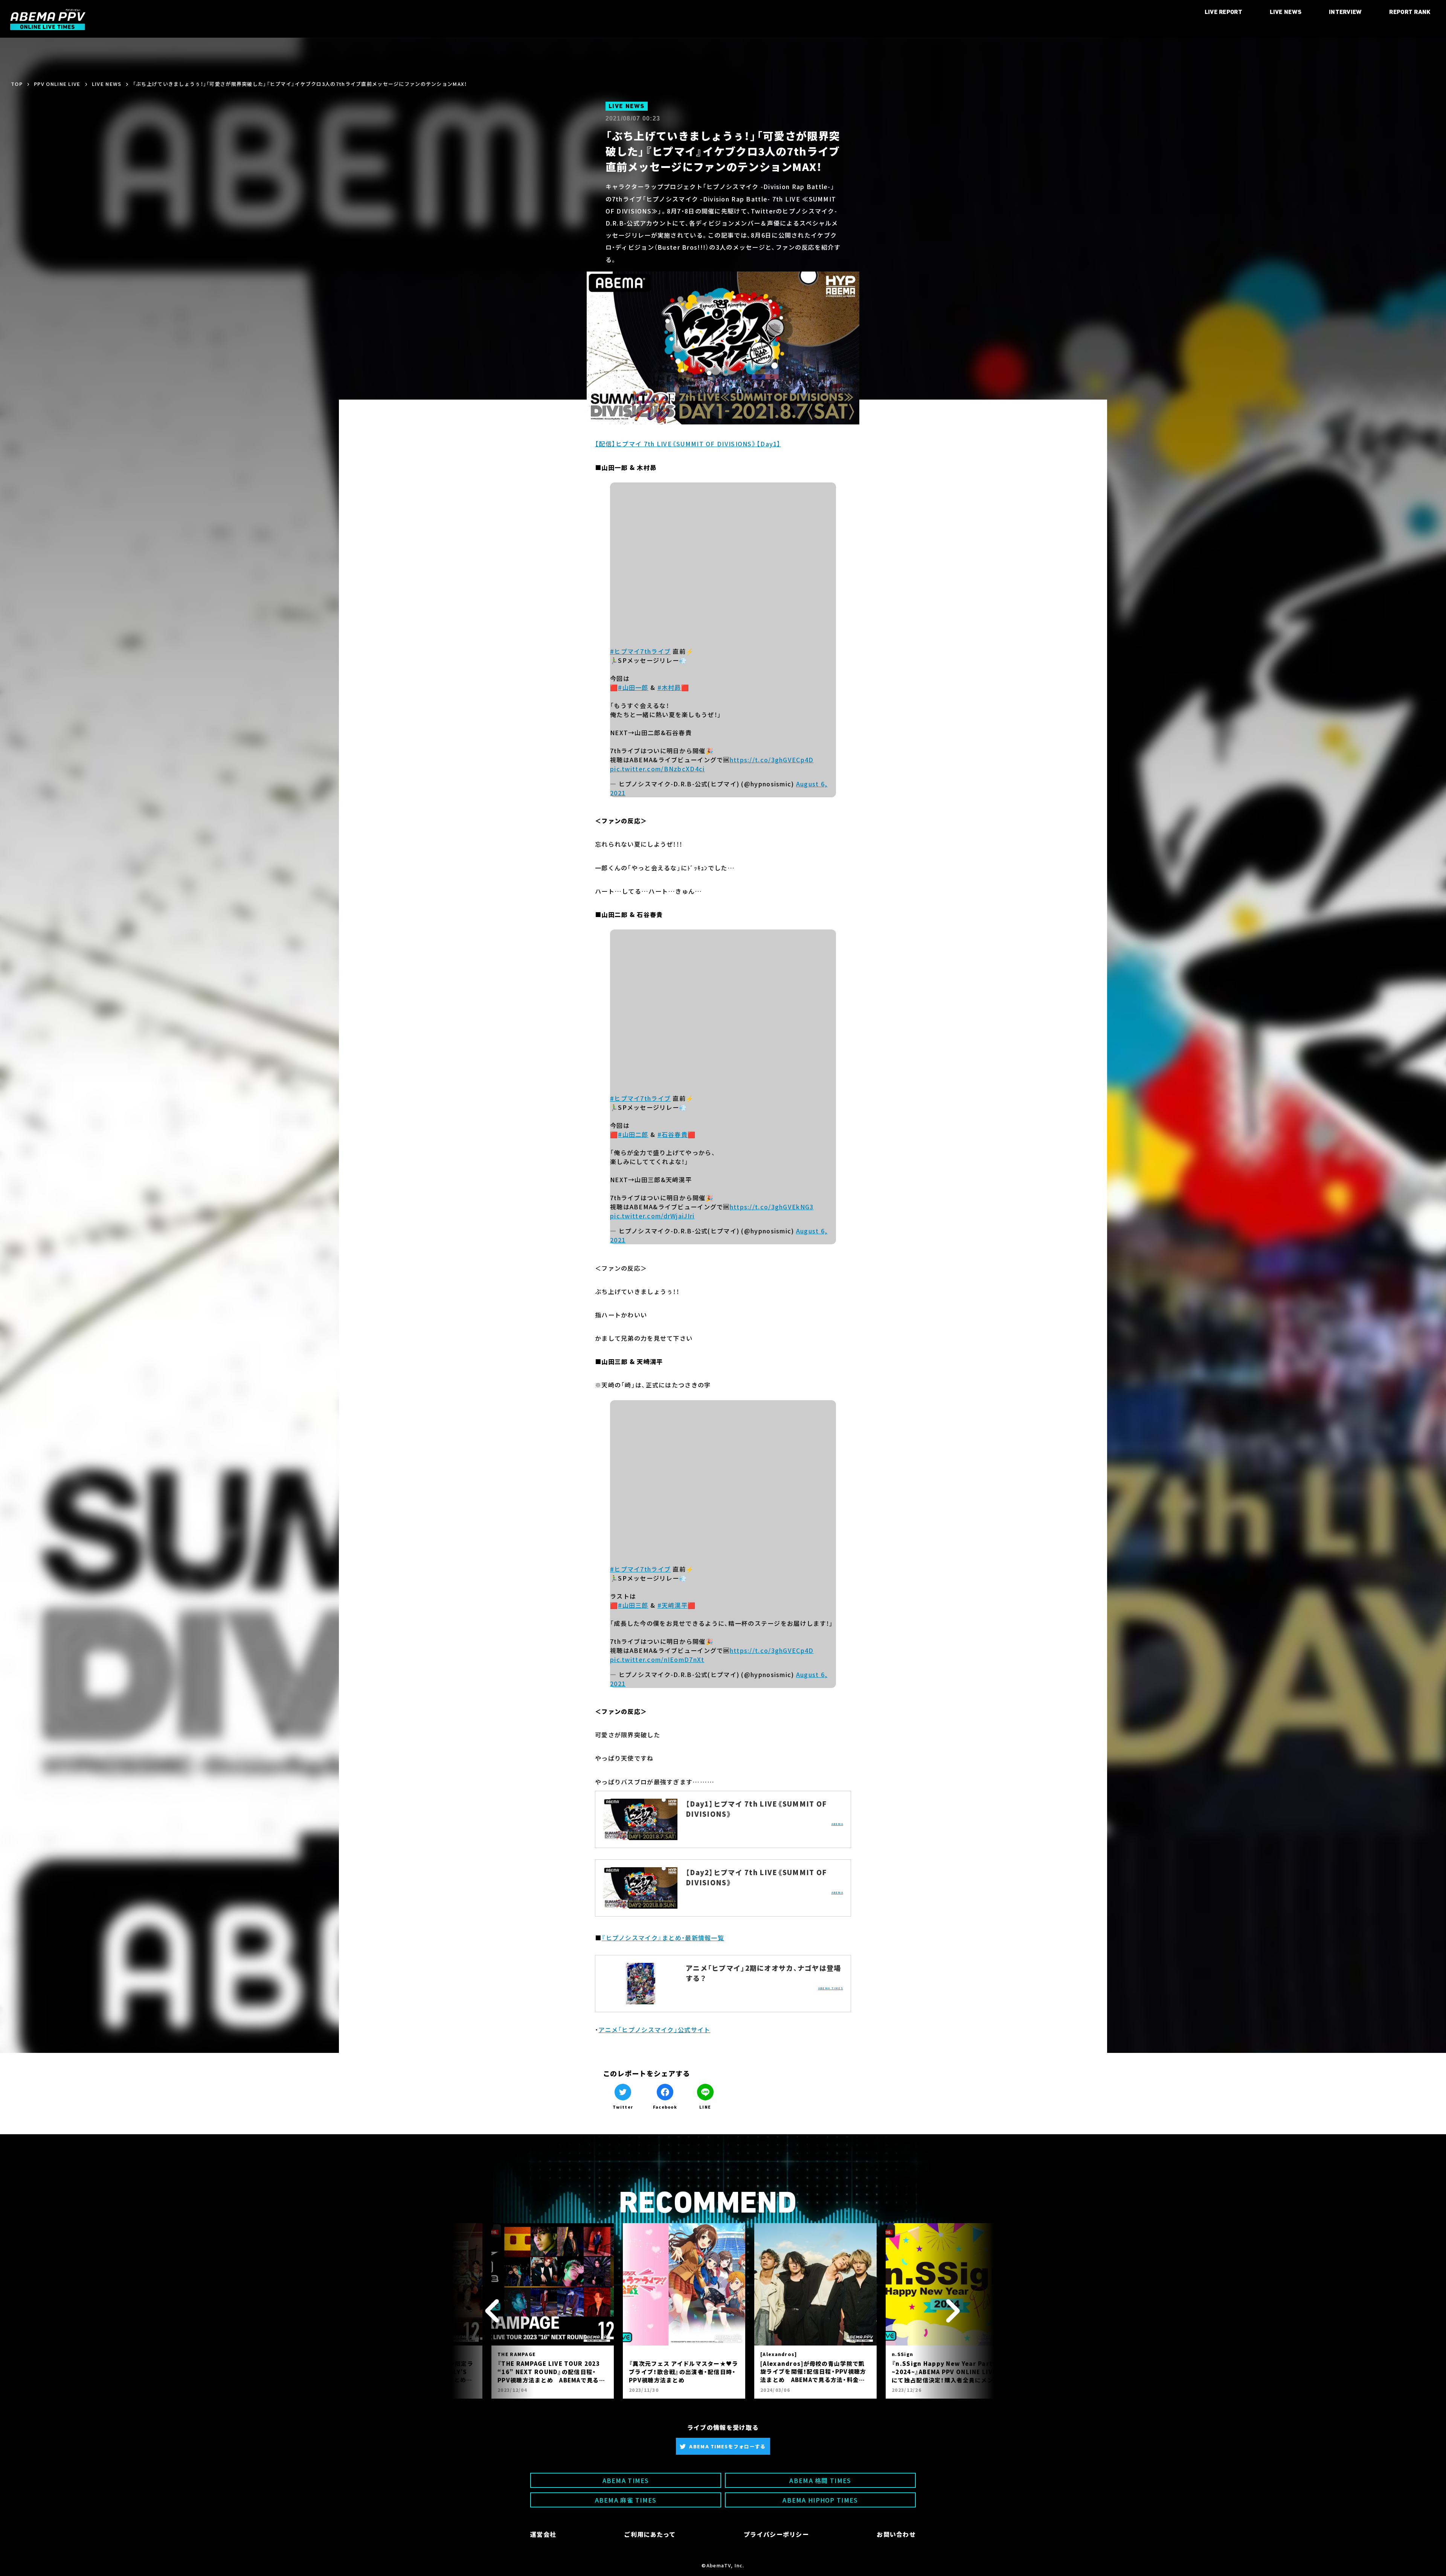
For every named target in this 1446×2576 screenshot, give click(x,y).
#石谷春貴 (673, 1134)
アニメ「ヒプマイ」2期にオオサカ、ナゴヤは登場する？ (763, 1973)
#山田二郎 (633, 1134)
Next (953, 2311)
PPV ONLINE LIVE (57, 84)
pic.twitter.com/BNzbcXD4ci (657, 769)
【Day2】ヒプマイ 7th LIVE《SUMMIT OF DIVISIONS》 (756, 1877)
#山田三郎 (633, 1605)
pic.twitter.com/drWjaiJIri (652, 1216)
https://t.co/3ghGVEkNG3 (772, 1207)
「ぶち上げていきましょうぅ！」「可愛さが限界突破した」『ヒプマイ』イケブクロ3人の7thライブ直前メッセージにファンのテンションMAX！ (300, 84)
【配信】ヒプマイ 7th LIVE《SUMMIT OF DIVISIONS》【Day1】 (688, 444)
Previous (493, 2311)
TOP (17, 84)
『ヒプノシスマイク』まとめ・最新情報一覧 (663, 1938)
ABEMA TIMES (831, 1988)
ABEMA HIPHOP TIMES (820, 2500)
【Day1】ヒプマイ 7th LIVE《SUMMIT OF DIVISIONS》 (756, 1809)
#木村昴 (669, 687)
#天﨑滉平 (673, 1605)
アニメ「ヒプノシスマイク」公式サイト (654, 2030)
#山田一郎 (633, 687)
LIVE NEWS (1286, 12)
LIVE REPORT (1224, 12)
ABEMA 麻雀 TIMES (626, 2500)
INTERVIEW (1345, 12)
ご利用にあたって (650, 2534)
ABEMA (837, 1824)
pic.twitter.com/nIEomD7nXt (657, 1659)
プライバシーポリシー (776, 2534)
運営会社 (543, 2534)
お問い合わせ (896, 2534)
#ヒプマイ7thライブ (640, 651)
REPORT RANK (1410, 12)
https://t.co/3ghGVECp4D (772, 760)
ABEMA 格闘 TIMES (820, 2480)
